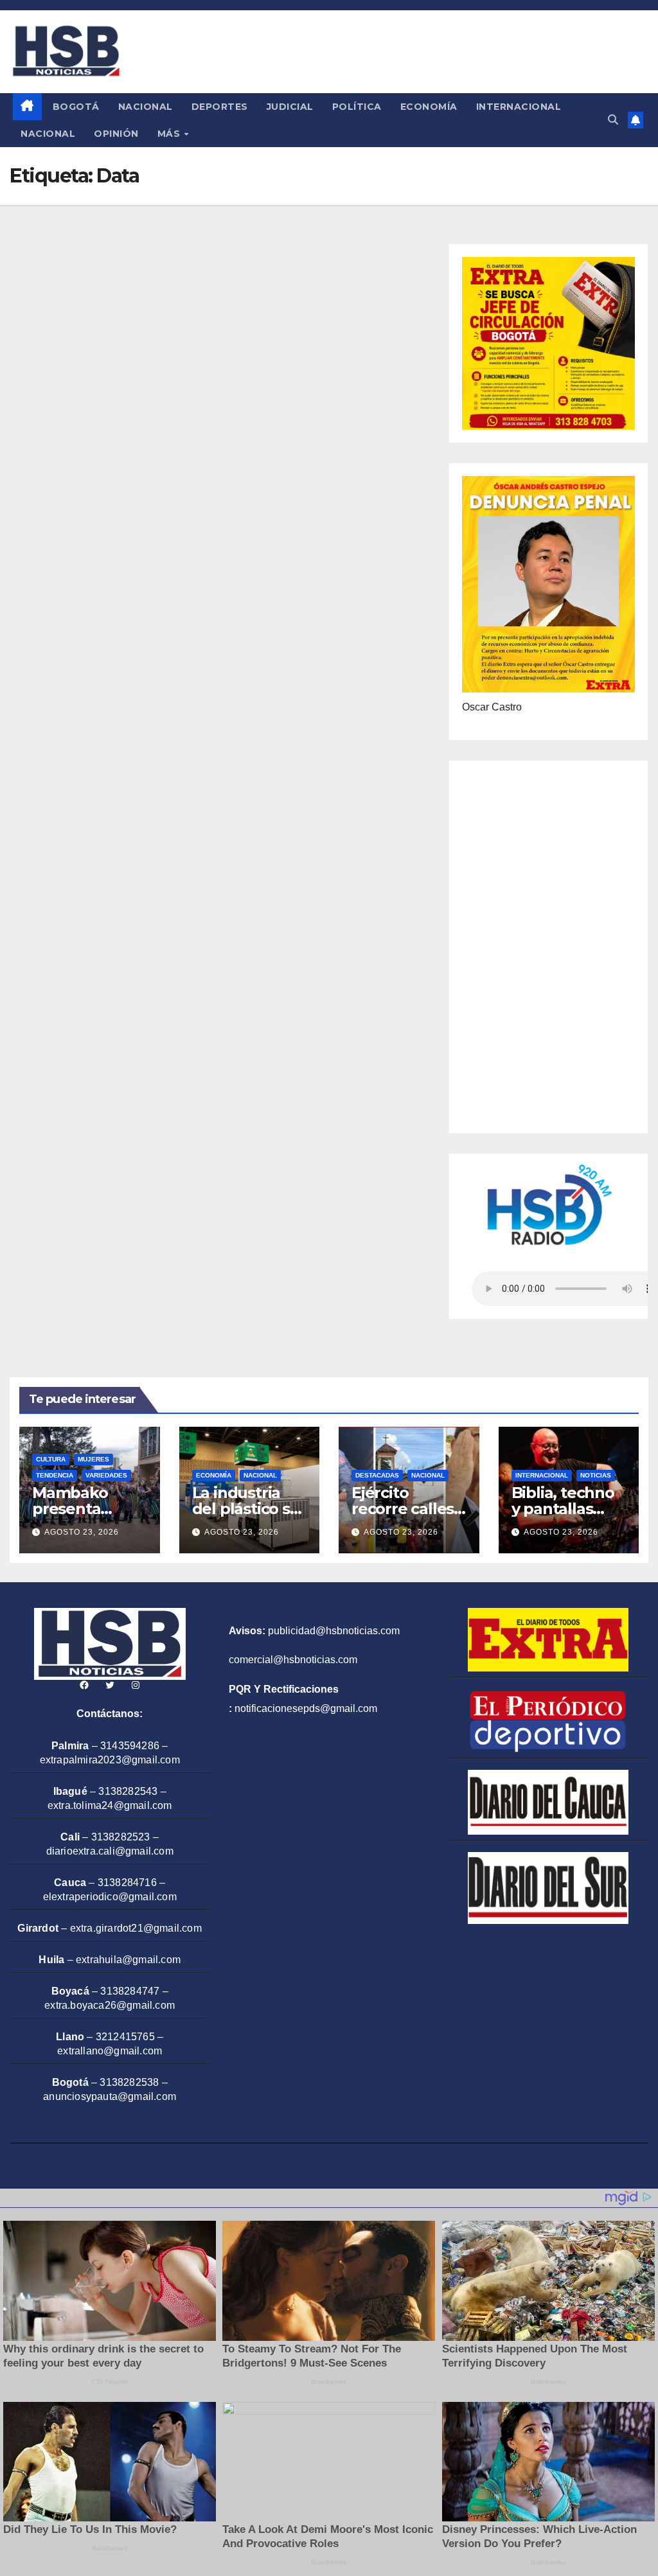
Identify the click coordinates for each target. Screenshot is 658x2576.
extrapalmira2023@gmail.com (110, 1760)
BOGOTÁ (76, 107)
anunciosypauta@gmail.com (110, 2096)
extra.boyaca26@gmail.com (110, 2005)
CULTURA (51, 1459)
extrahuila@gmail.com (128, 1960)
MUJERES (93, 1459)
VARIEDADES (106, 1475)
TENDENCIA (55, 1475)
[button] (613, 120)
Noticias (596, 1475)
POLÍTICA (357, 107)
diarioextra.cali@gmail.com (110, 1851)
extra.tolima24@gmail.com (110, 1805)
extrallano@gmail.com (110, 2051)
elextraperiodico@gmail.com (110, 1897)
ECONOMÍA (429, 107)
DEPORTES (220, 107)
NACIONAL (146, 107)
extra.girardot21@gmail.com (136, 1928)
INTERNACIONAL (519, 107)
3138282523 (121, 1837)
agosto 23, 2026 (82, 1532)
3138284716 (127, 1883)
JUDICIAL (290, 107)
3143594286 (130, 1746)
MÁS (170, 134)
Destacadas (377, 1475)
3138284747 (130, 1991)
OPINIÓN (116, 134)
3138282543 (128, 1791)
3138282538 (129, 2082)
